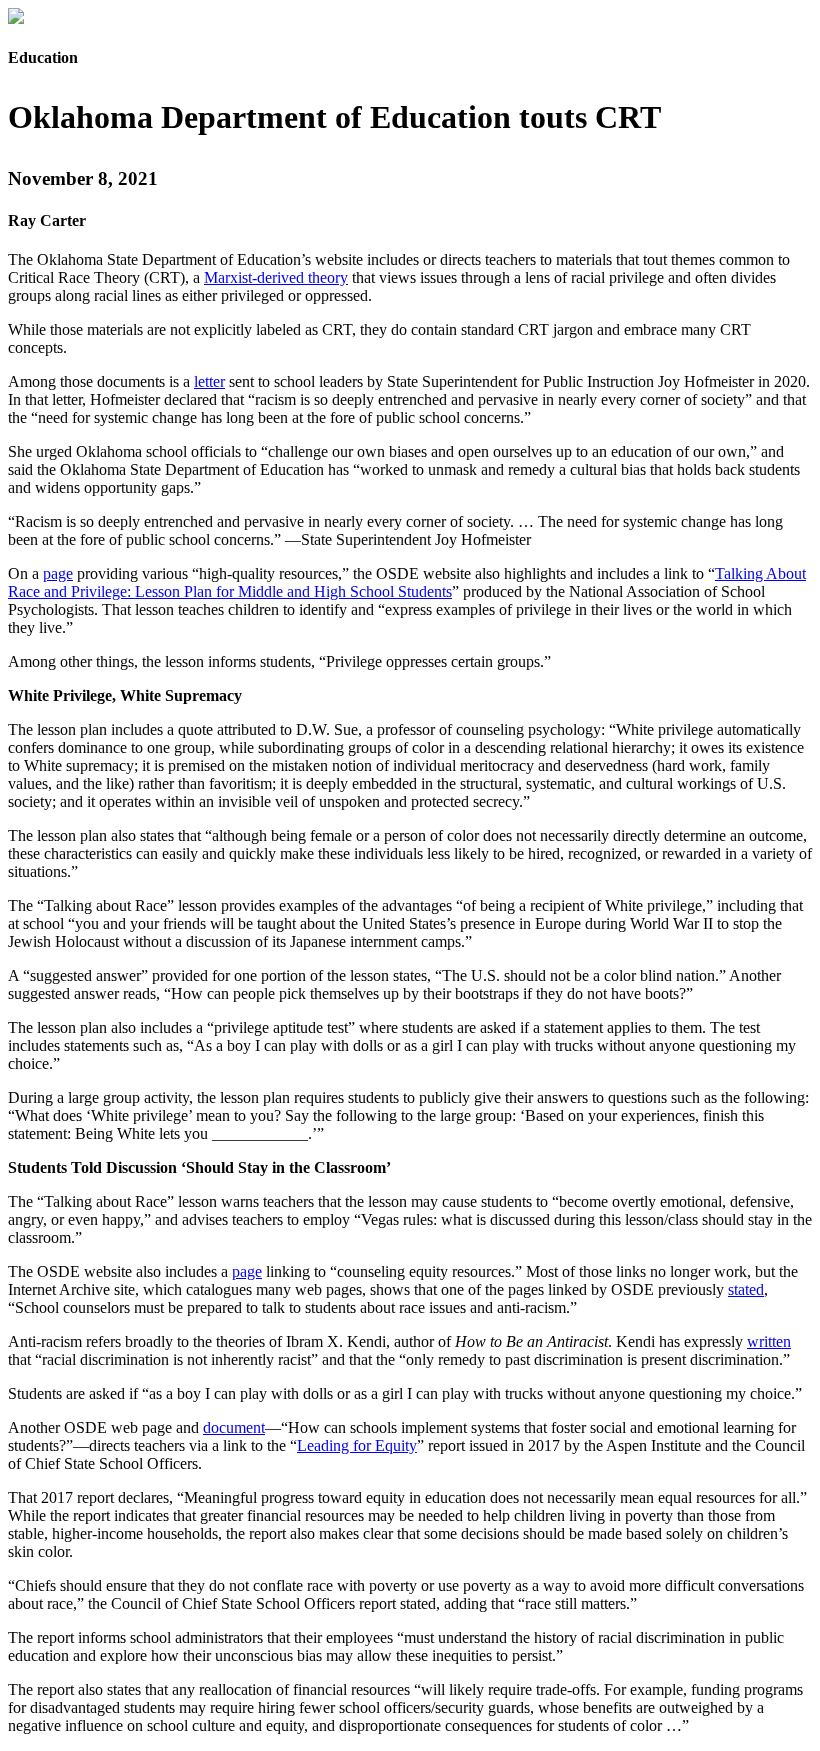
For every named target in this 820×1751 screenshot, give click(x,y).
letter (209, 381)
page (58, 573)
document (234, 1427)
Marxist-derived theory (276, 277)
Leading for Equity (357, 1445)
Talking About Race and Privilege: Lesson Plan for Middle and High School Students (407, 582)
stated (746, 1289)
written (769, 1341)
